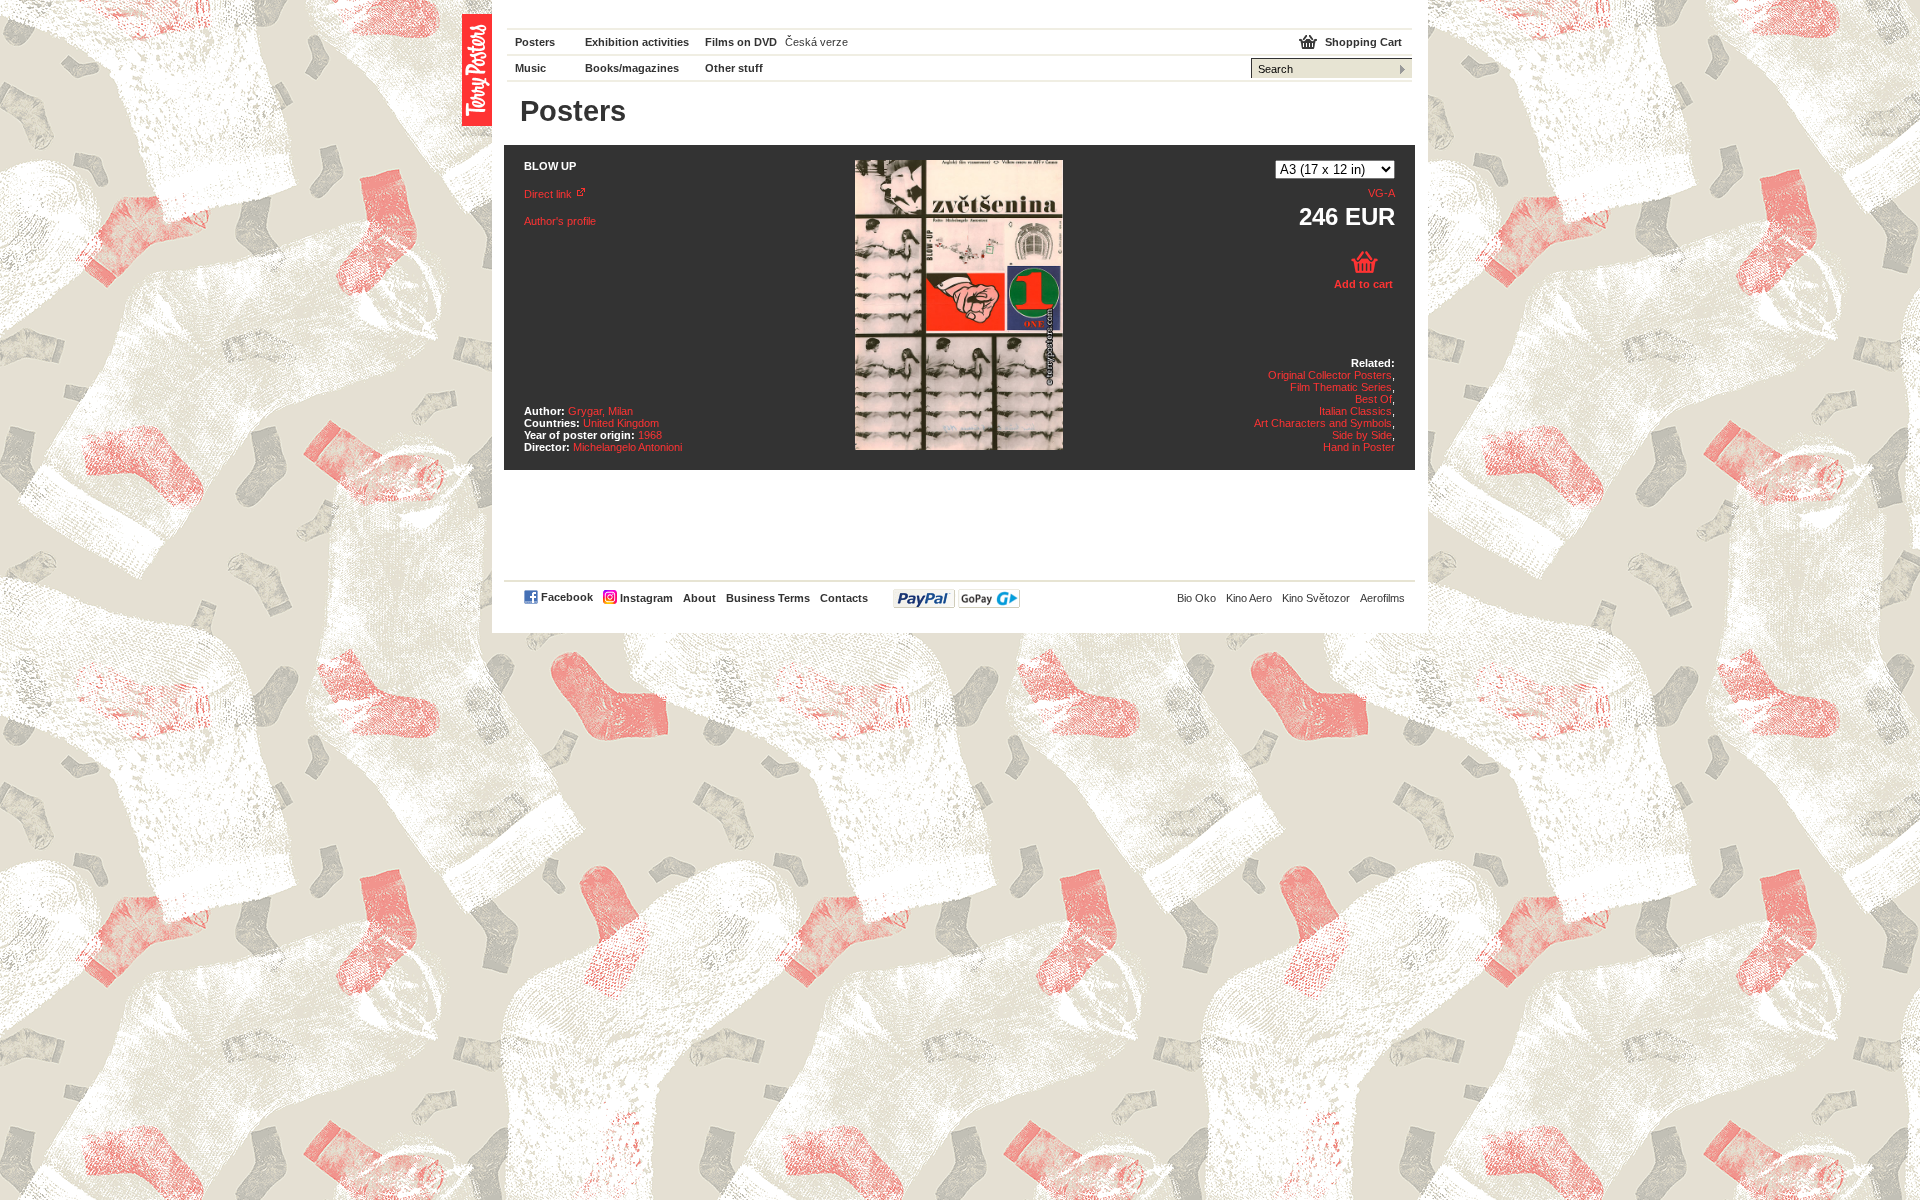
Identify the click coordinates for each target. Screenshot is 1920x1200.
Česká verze (816, 42)
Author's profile (560, 221)
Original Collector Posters (1330, 375)
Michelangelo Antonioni (627, 447)
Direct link (548, 194)
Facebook (567, 597)
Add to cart (1363, 284)
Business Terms (768, 598)
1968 (650, 435)
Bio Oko (1196, 598)
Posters (535, 42)
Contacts (844, 598)
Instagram (646, 598)
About (699, 598)
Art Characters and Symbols (1323, 423)
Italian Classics (1355, 411)
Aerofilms (1382, 598)
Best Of (1373, 399)
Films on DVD (741, 42)
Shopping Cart (1363, 42)
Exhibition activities (637, 42)
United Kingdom (621, 423)
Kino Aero (1249, 598)
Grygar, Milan (600, 411)
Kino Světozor (1316, 598)
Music (530, 68)
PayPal (956, 598)
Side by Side (1362, 435)
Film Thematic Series (1341, 387)
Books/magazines (632, 68)
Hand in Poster (1359, 447)
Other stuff (734, 68)
